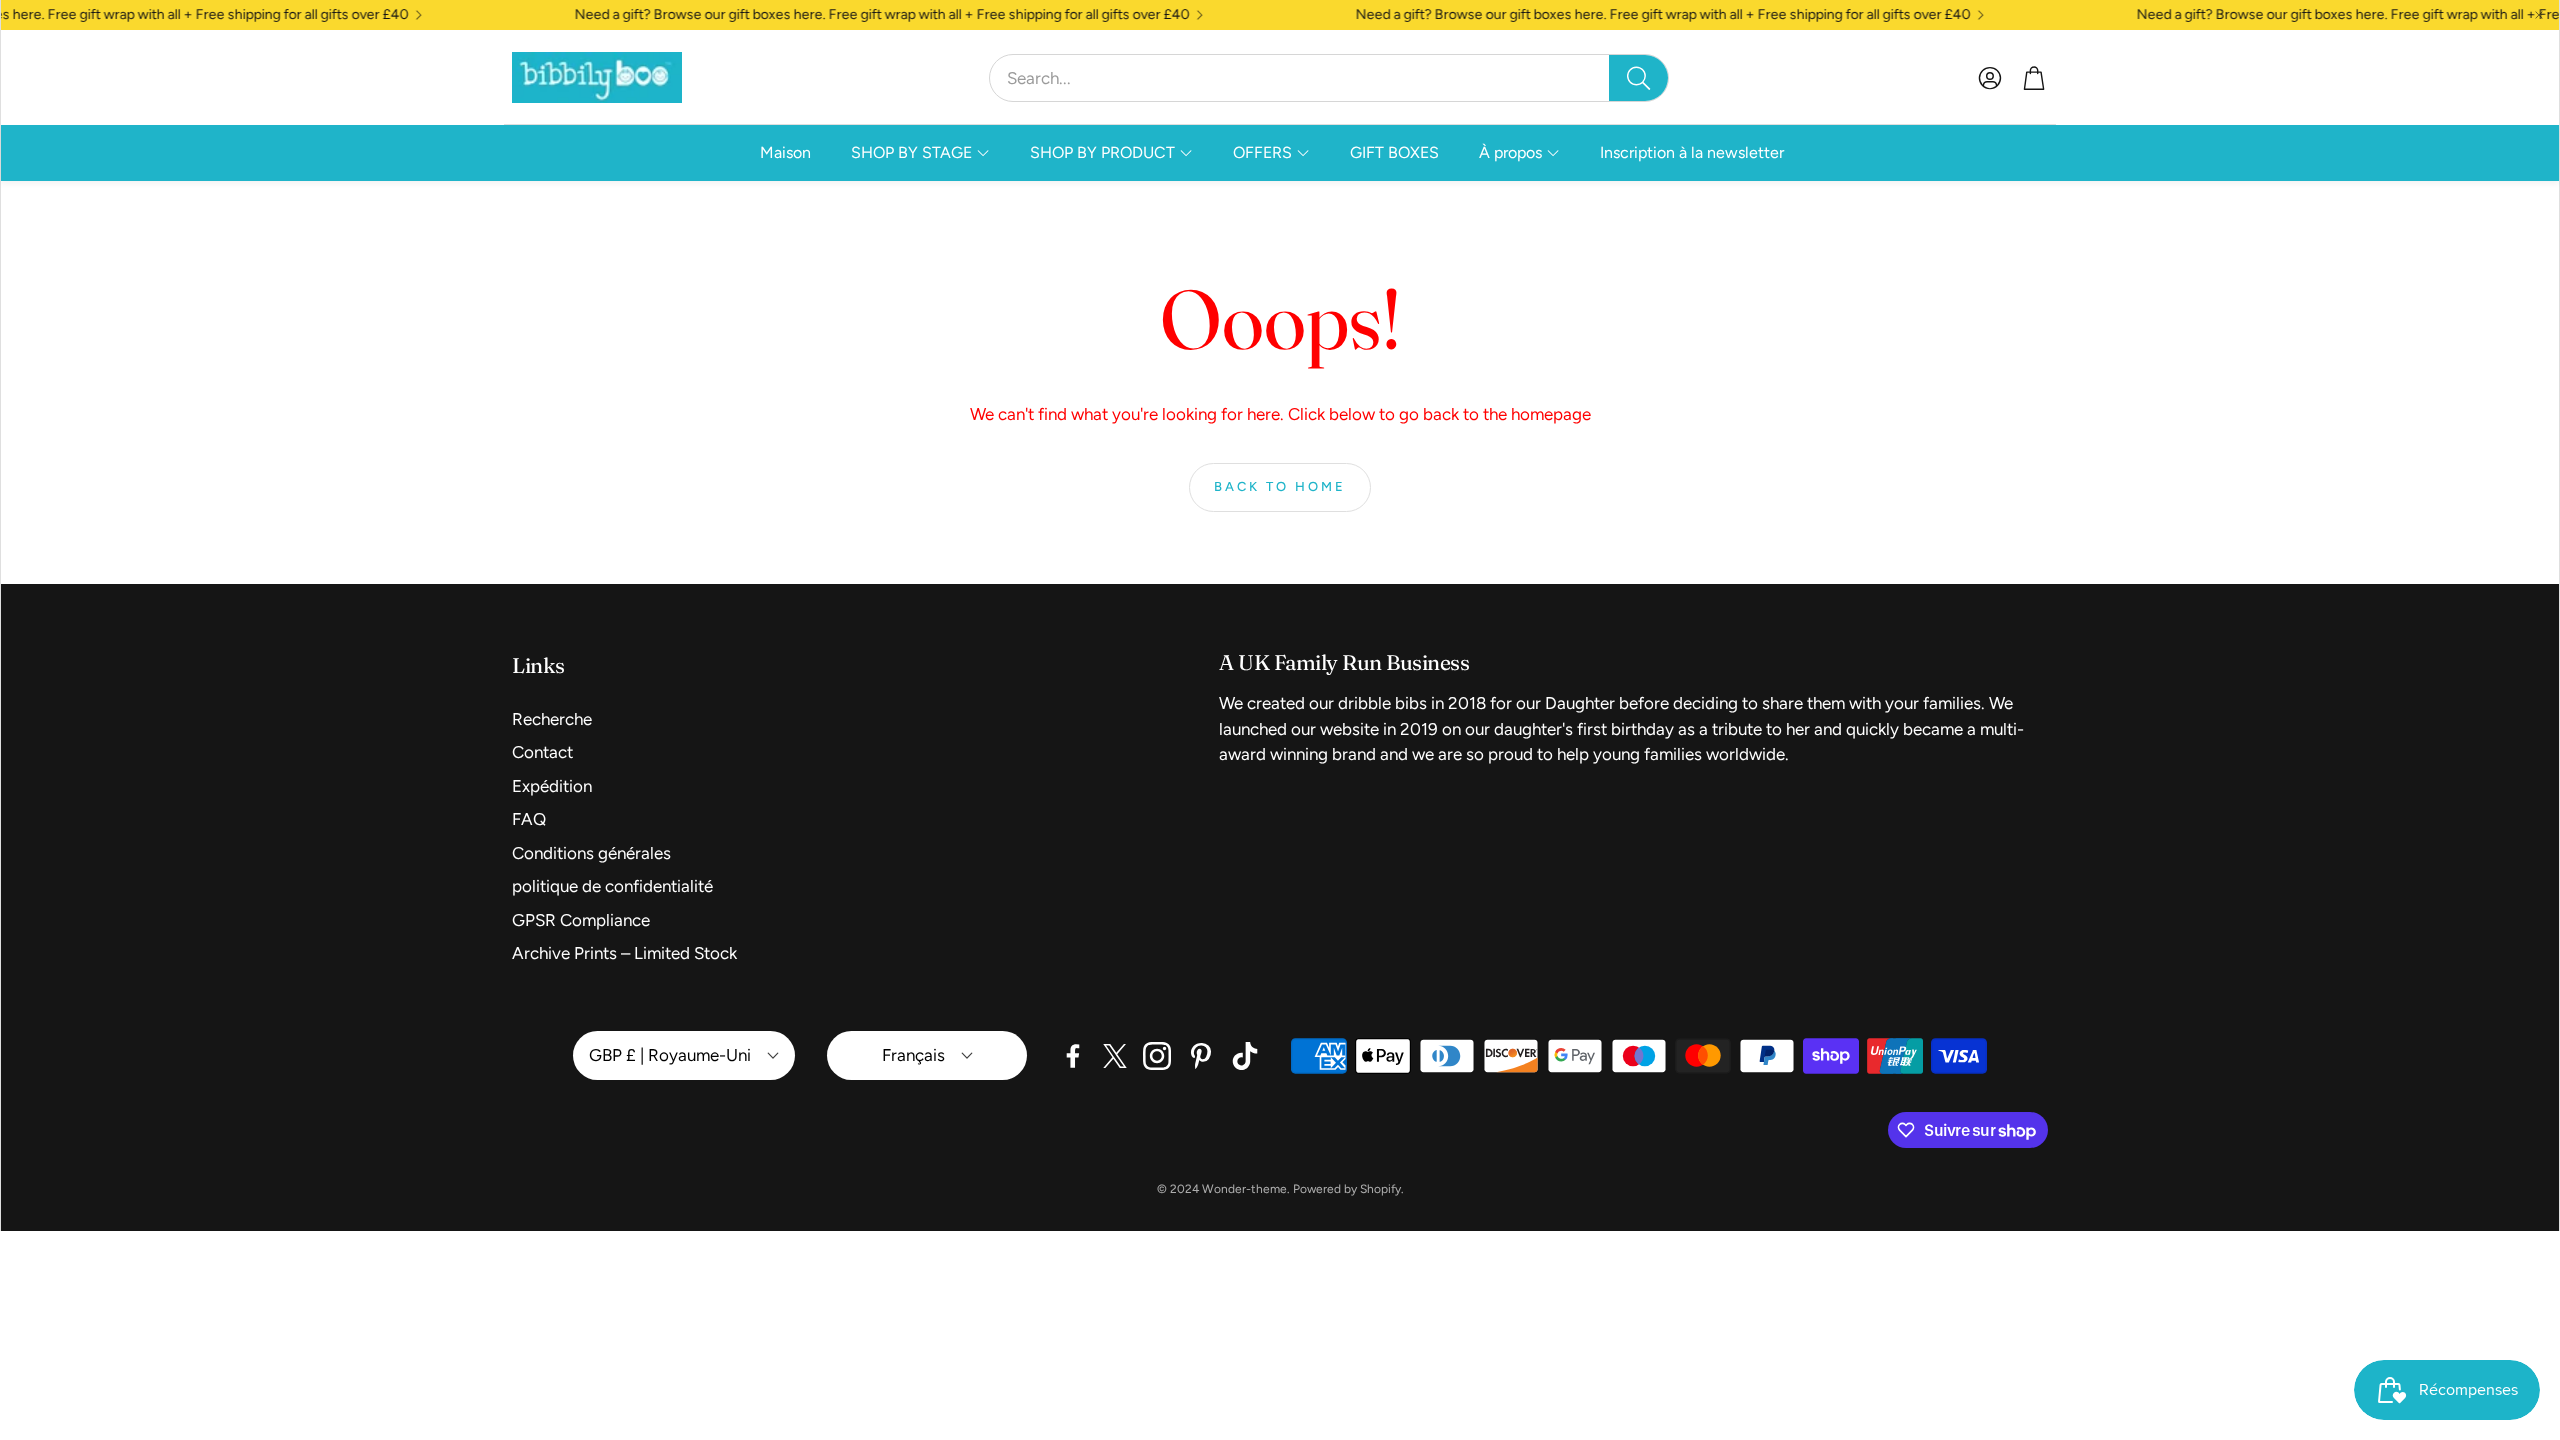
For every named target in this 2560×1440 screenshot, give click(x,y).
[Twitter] (1115, 1056)
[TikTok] (1245, 1056)
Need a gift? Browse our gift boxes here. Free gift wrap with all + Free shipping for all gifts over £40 (841, 15)
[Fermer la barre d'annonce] (2539, 15)
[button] (1329, 78)
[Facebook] (1073, 1056)
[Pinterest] (1201, 1056)
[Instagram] (1157, 1056)
